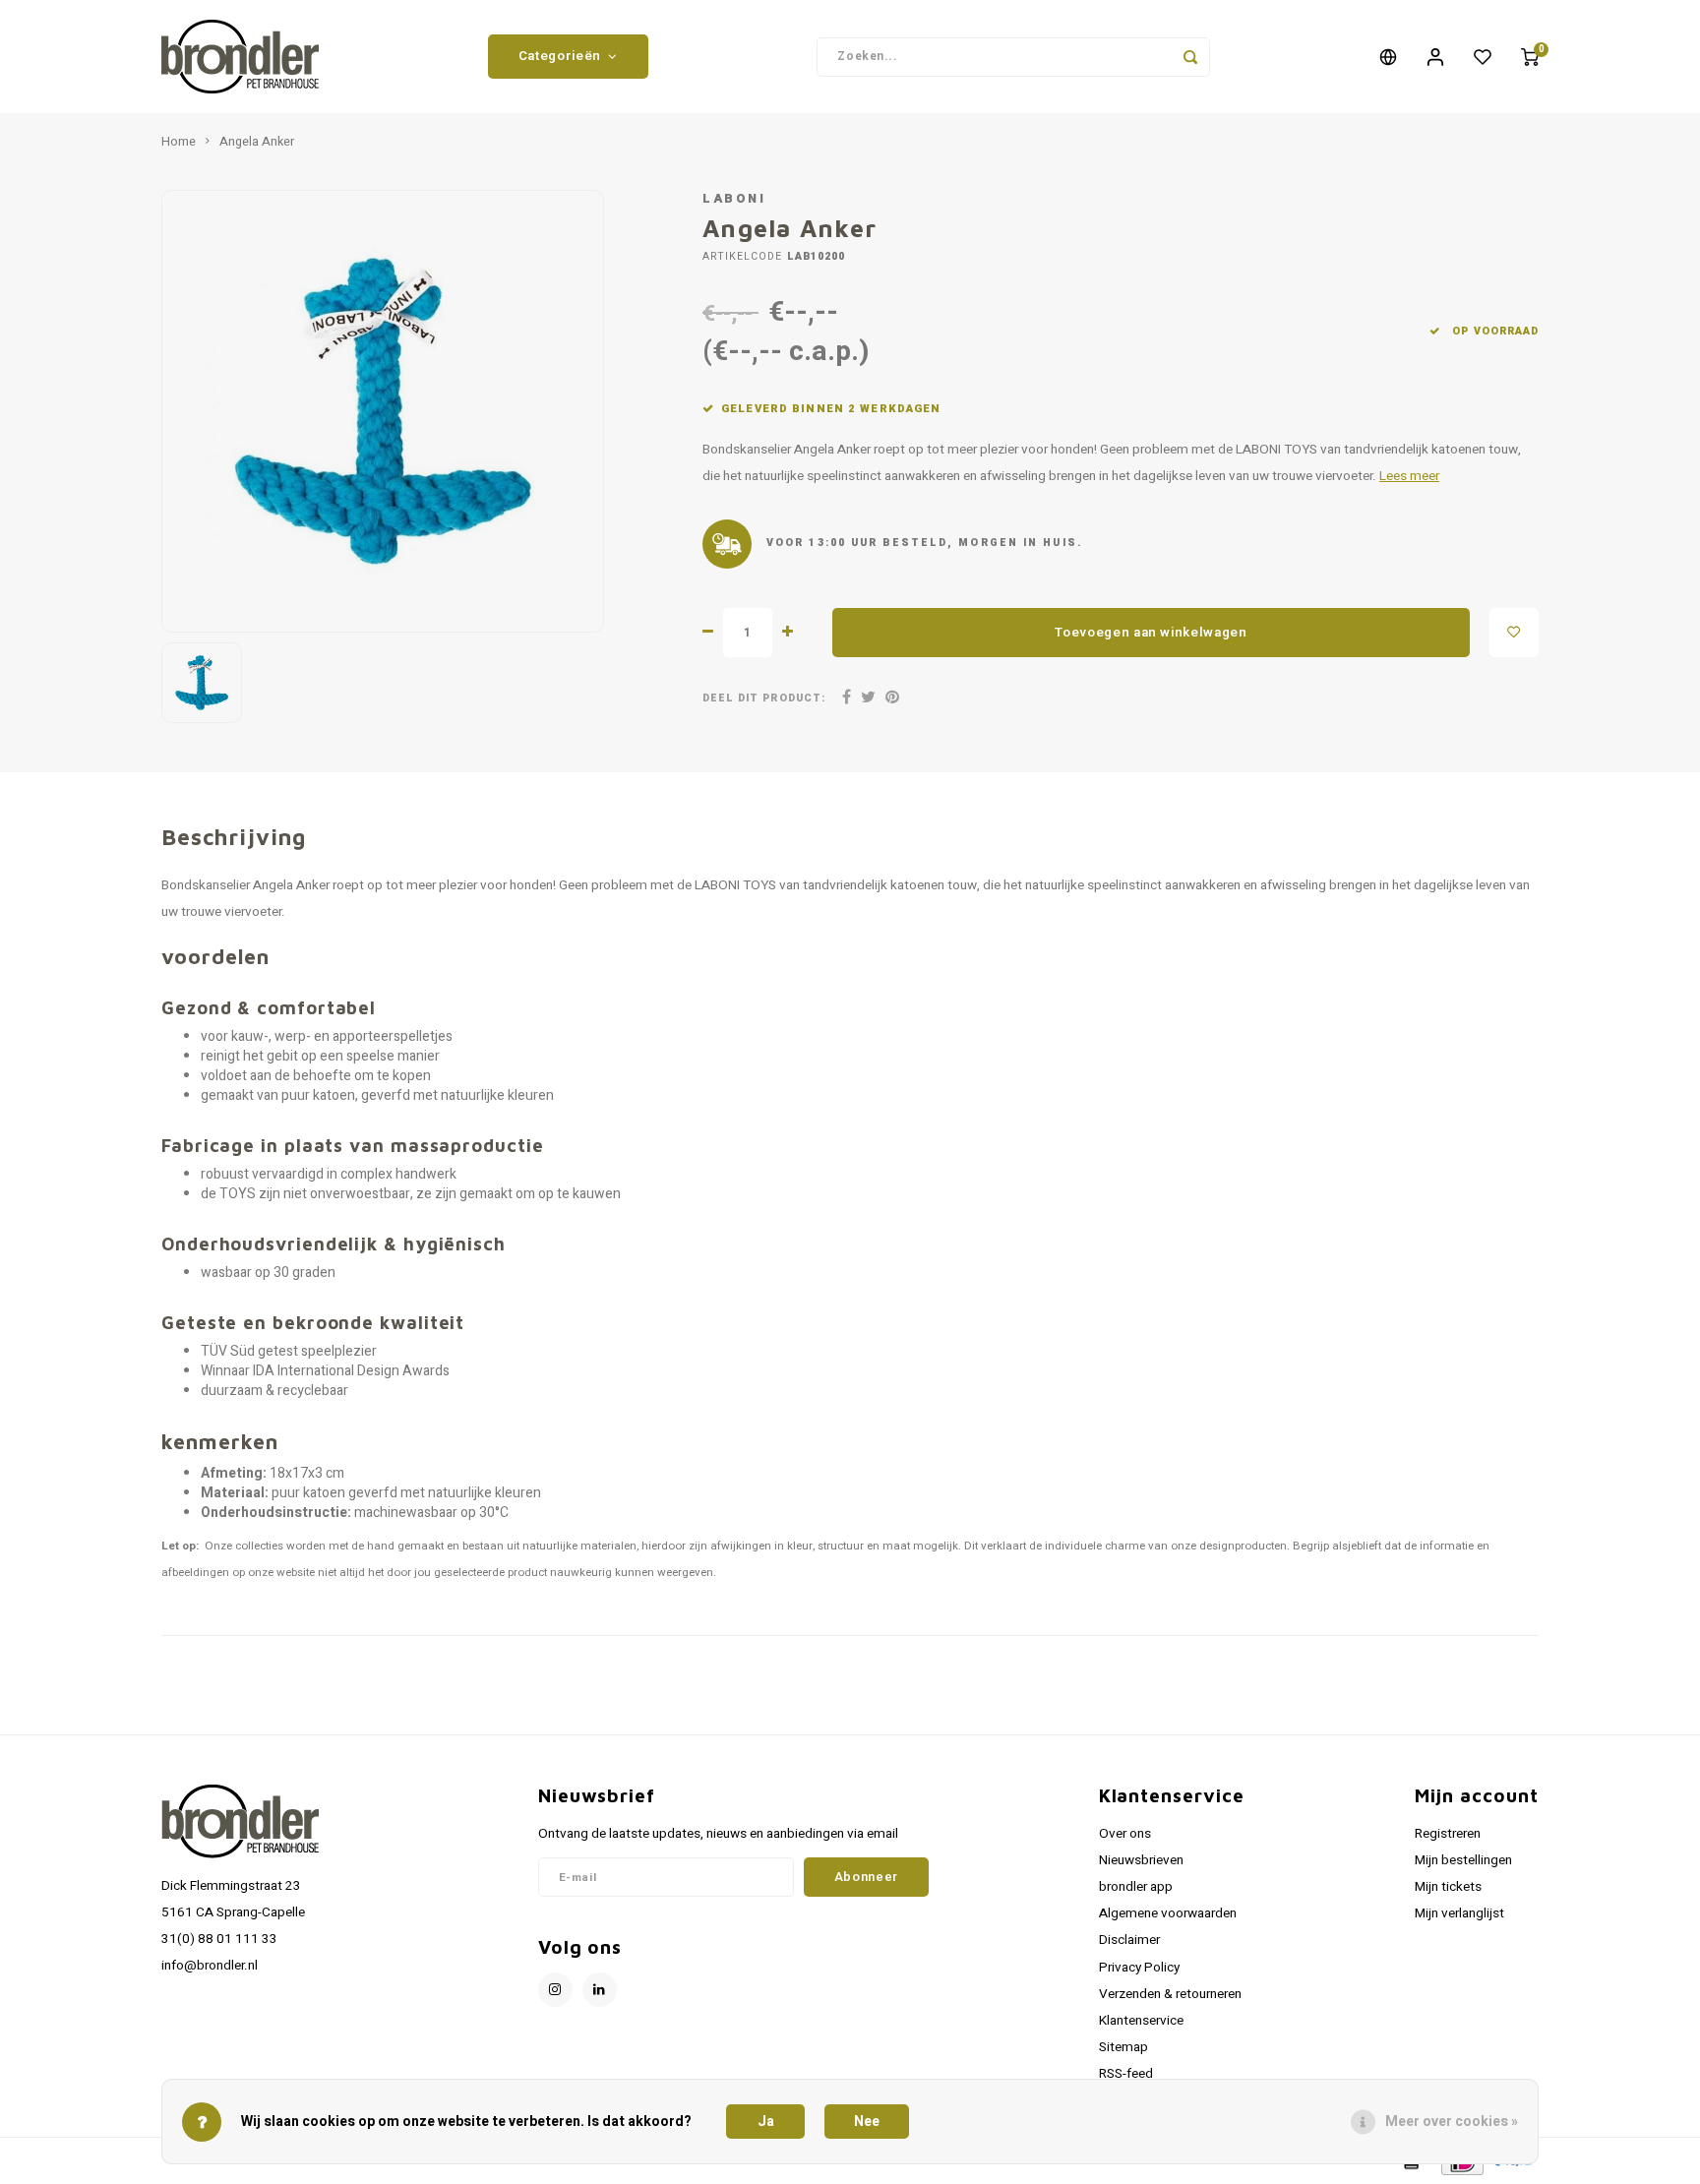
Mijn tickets (1448, 1887)
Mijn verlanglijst (1459, 1913)
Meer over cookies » (1452, 2122)
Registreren (1448, 1834)
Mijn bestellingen (1463, 1860)
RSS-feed (1126, 2074)
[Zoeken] (1190, 57)
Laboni (734, 199)
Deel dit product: (764, 698)
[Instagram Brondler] (555, 1990)
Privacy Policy (1139, 1968)
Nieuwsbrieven (1141, 1860)
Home (179, 142)
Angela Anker (257, 142)
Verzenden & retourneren (1170, 1994)
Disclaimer (1129, 1940)
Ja (766, 2122)
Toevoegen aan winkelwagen (1151, 633)
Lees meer (1409, 476)
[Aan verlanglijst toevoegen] (1514, 633)
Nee (867, 2122)
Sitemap (1123, 2047)
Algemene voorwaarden (1168, 1913)
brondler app (1136, 1887)
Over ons (1125, 1834)
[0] (1530, 57)
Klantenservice (1141, 2021)
